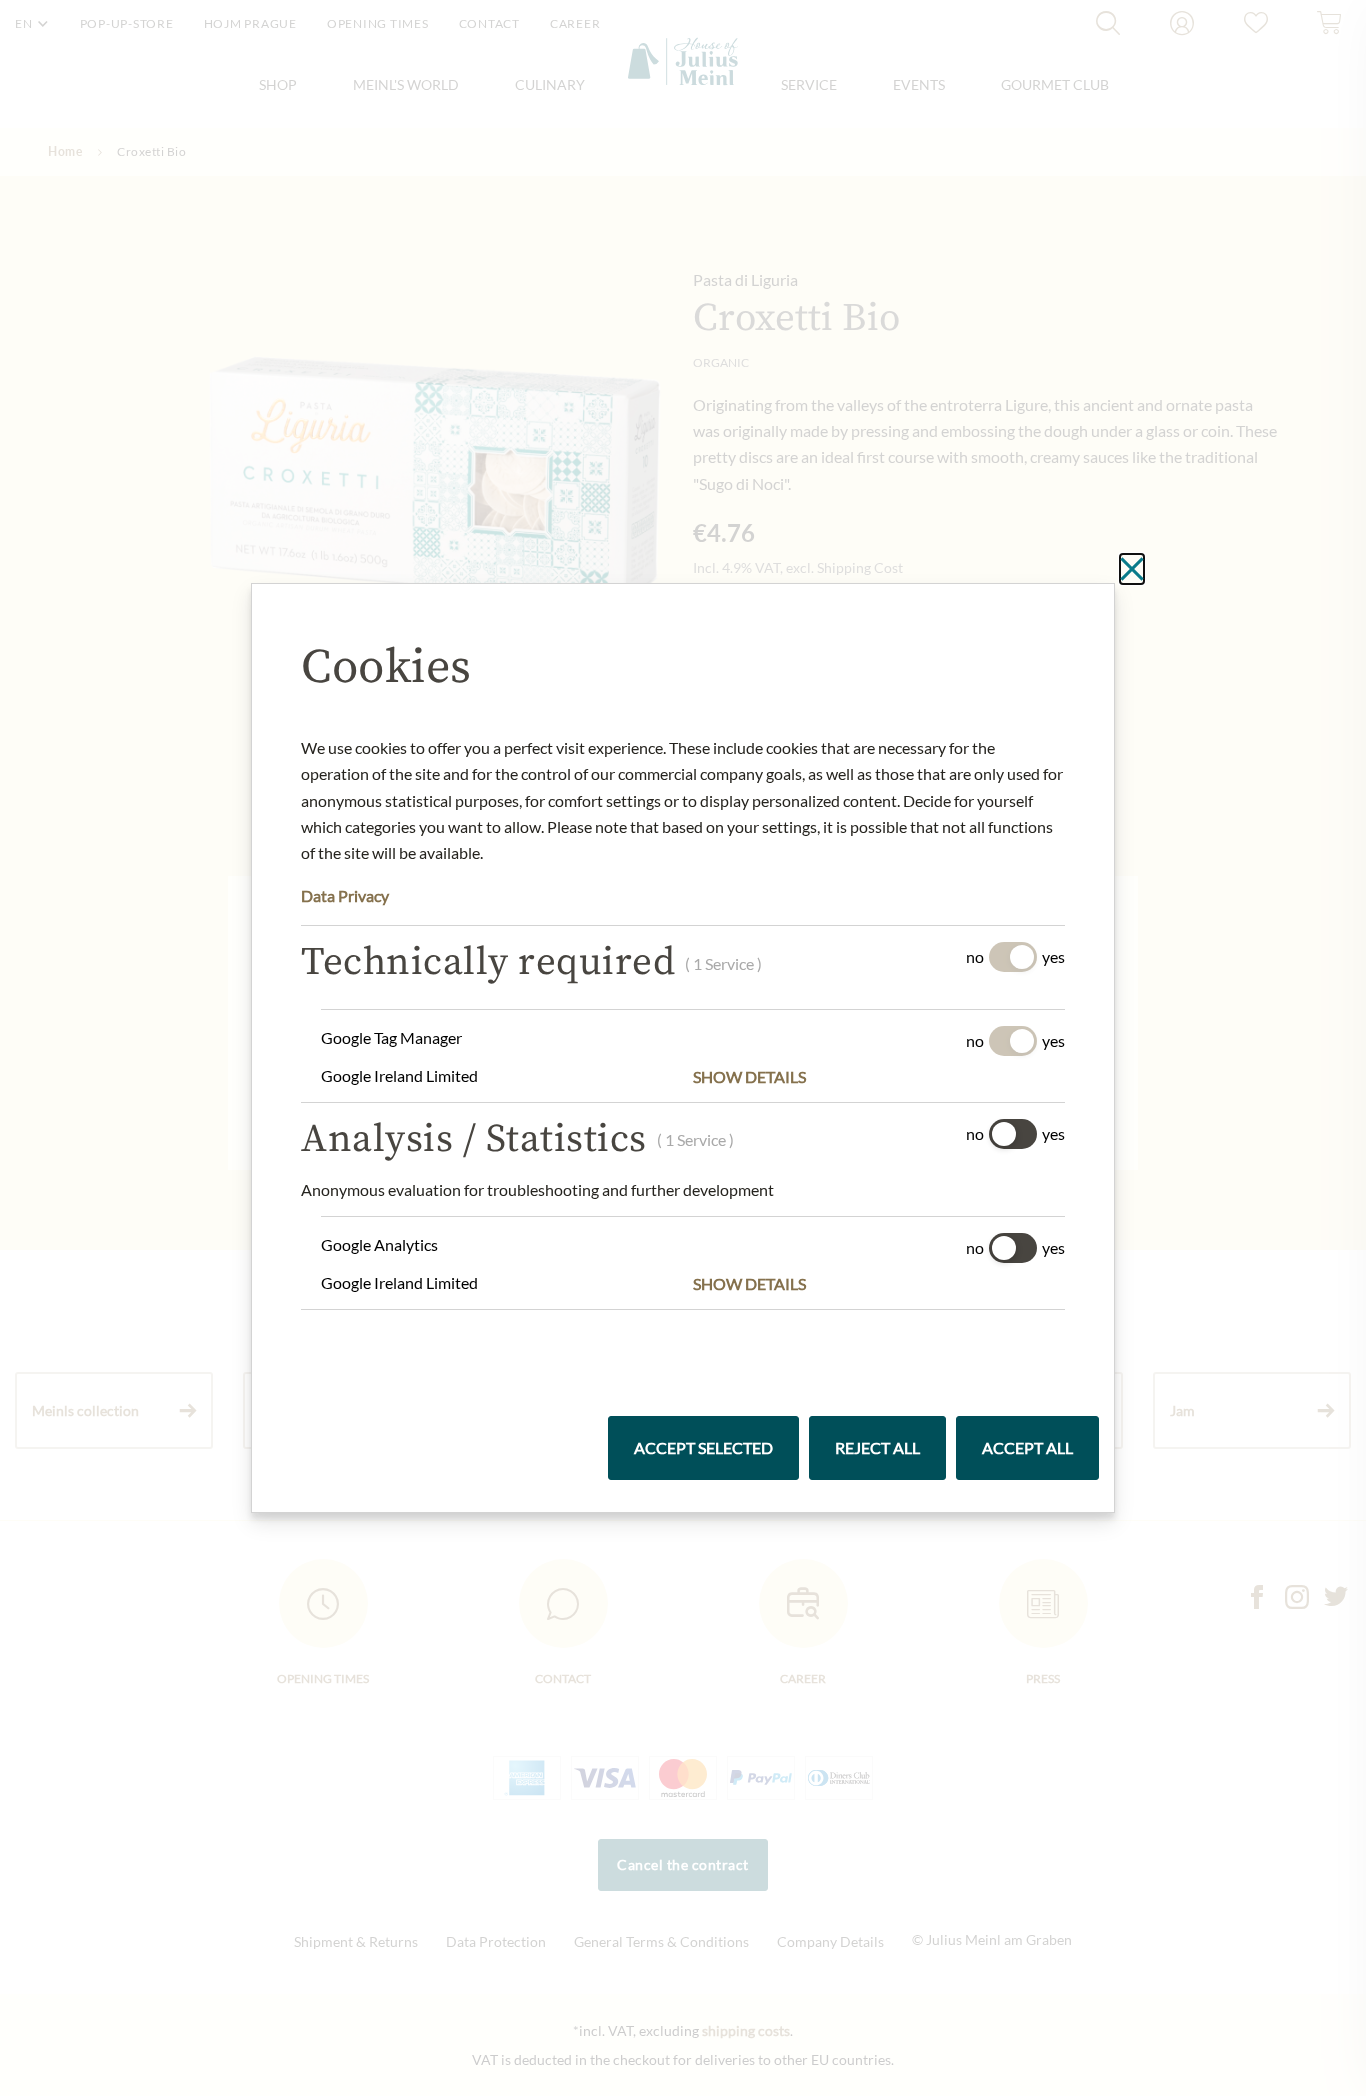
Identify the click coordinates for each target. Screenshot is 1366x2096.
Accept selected (703, 1447)
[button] (879, 1077)
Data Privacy (345, 895)
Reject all (877, 1447)
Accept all (1027, 1447)
